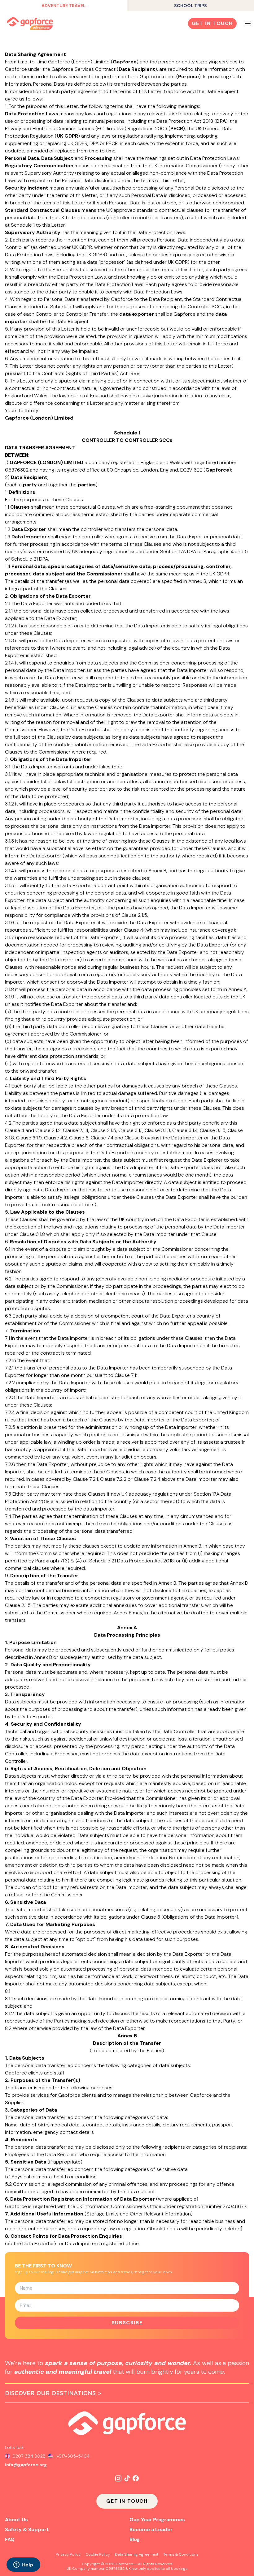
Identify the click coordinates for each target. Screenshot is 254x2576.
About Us (16, 2520)
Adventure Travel (63, 6)
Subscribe (127, 2323)
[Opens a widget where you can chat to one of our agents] (23, 2565)
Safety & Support (27, 2529)
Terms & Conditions (181, 2554)
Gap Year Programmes (157, 2520)
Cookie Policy (98, 2554)
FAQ (10, 2539)
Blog (135, 2539)
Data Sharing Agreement (137, 2554)
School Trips (190, 6)
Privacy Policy (68, 2554)
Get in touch (212, 23)
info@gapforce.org (26, 2465)
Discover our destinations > (53, 2393)
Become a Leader (151, 2529)
